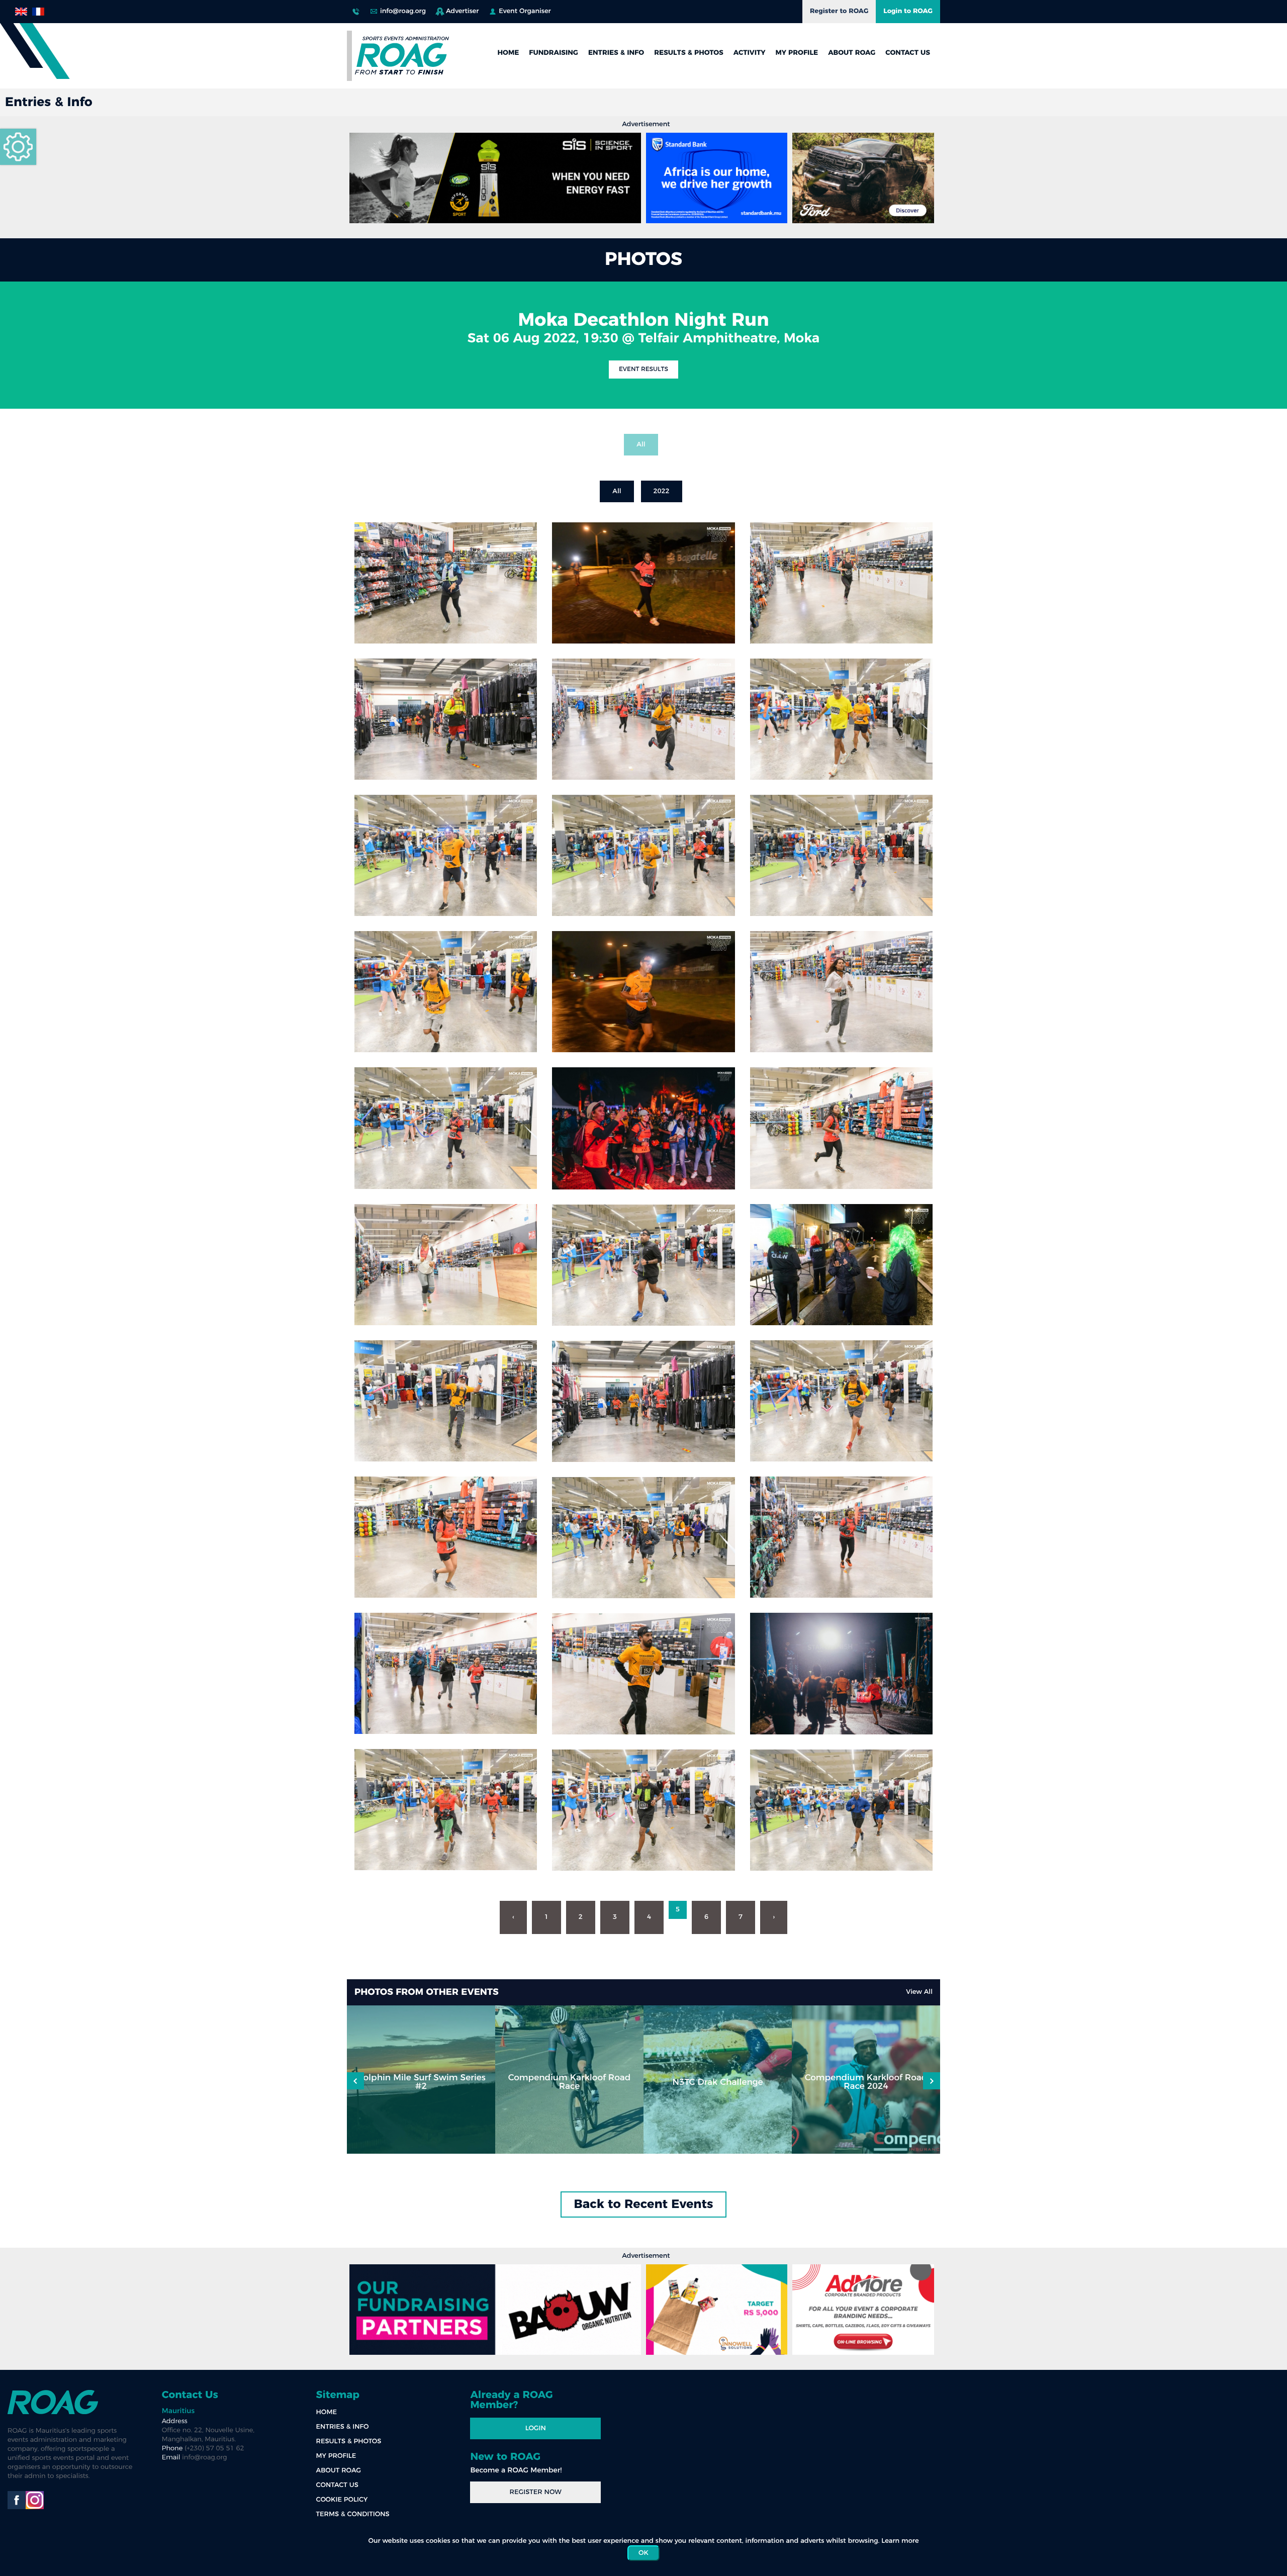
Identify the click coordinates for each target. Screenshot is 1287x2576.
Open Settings (18, 147)
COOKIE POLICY (342, 2500)
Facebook (17, 2500)
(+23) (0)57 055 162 (356, 9)
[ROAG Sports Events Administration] (402, 56)
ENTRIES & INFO (616, 53)
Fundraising (554, 53)
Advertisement (646, 124)
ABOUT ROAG (852, 53)
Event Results (643, 370)
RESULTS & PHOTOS (689, 53)
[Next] (355, 2081)
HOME (508, 53)
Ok (643, 2553)
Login (536, 2428)
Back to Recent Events (644, 2204)
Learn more (900, 2541)
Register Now (536, 2492)
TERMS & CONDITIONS (353, 2514)
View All (919, 1992)
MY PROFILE (797, 53)
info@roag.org (403, 11)
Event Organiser (525, 11)
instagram (35, 2500)
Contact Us (190, 2395)
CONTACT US (908, 53)
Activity (750, 53)
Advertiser (462, 11)
